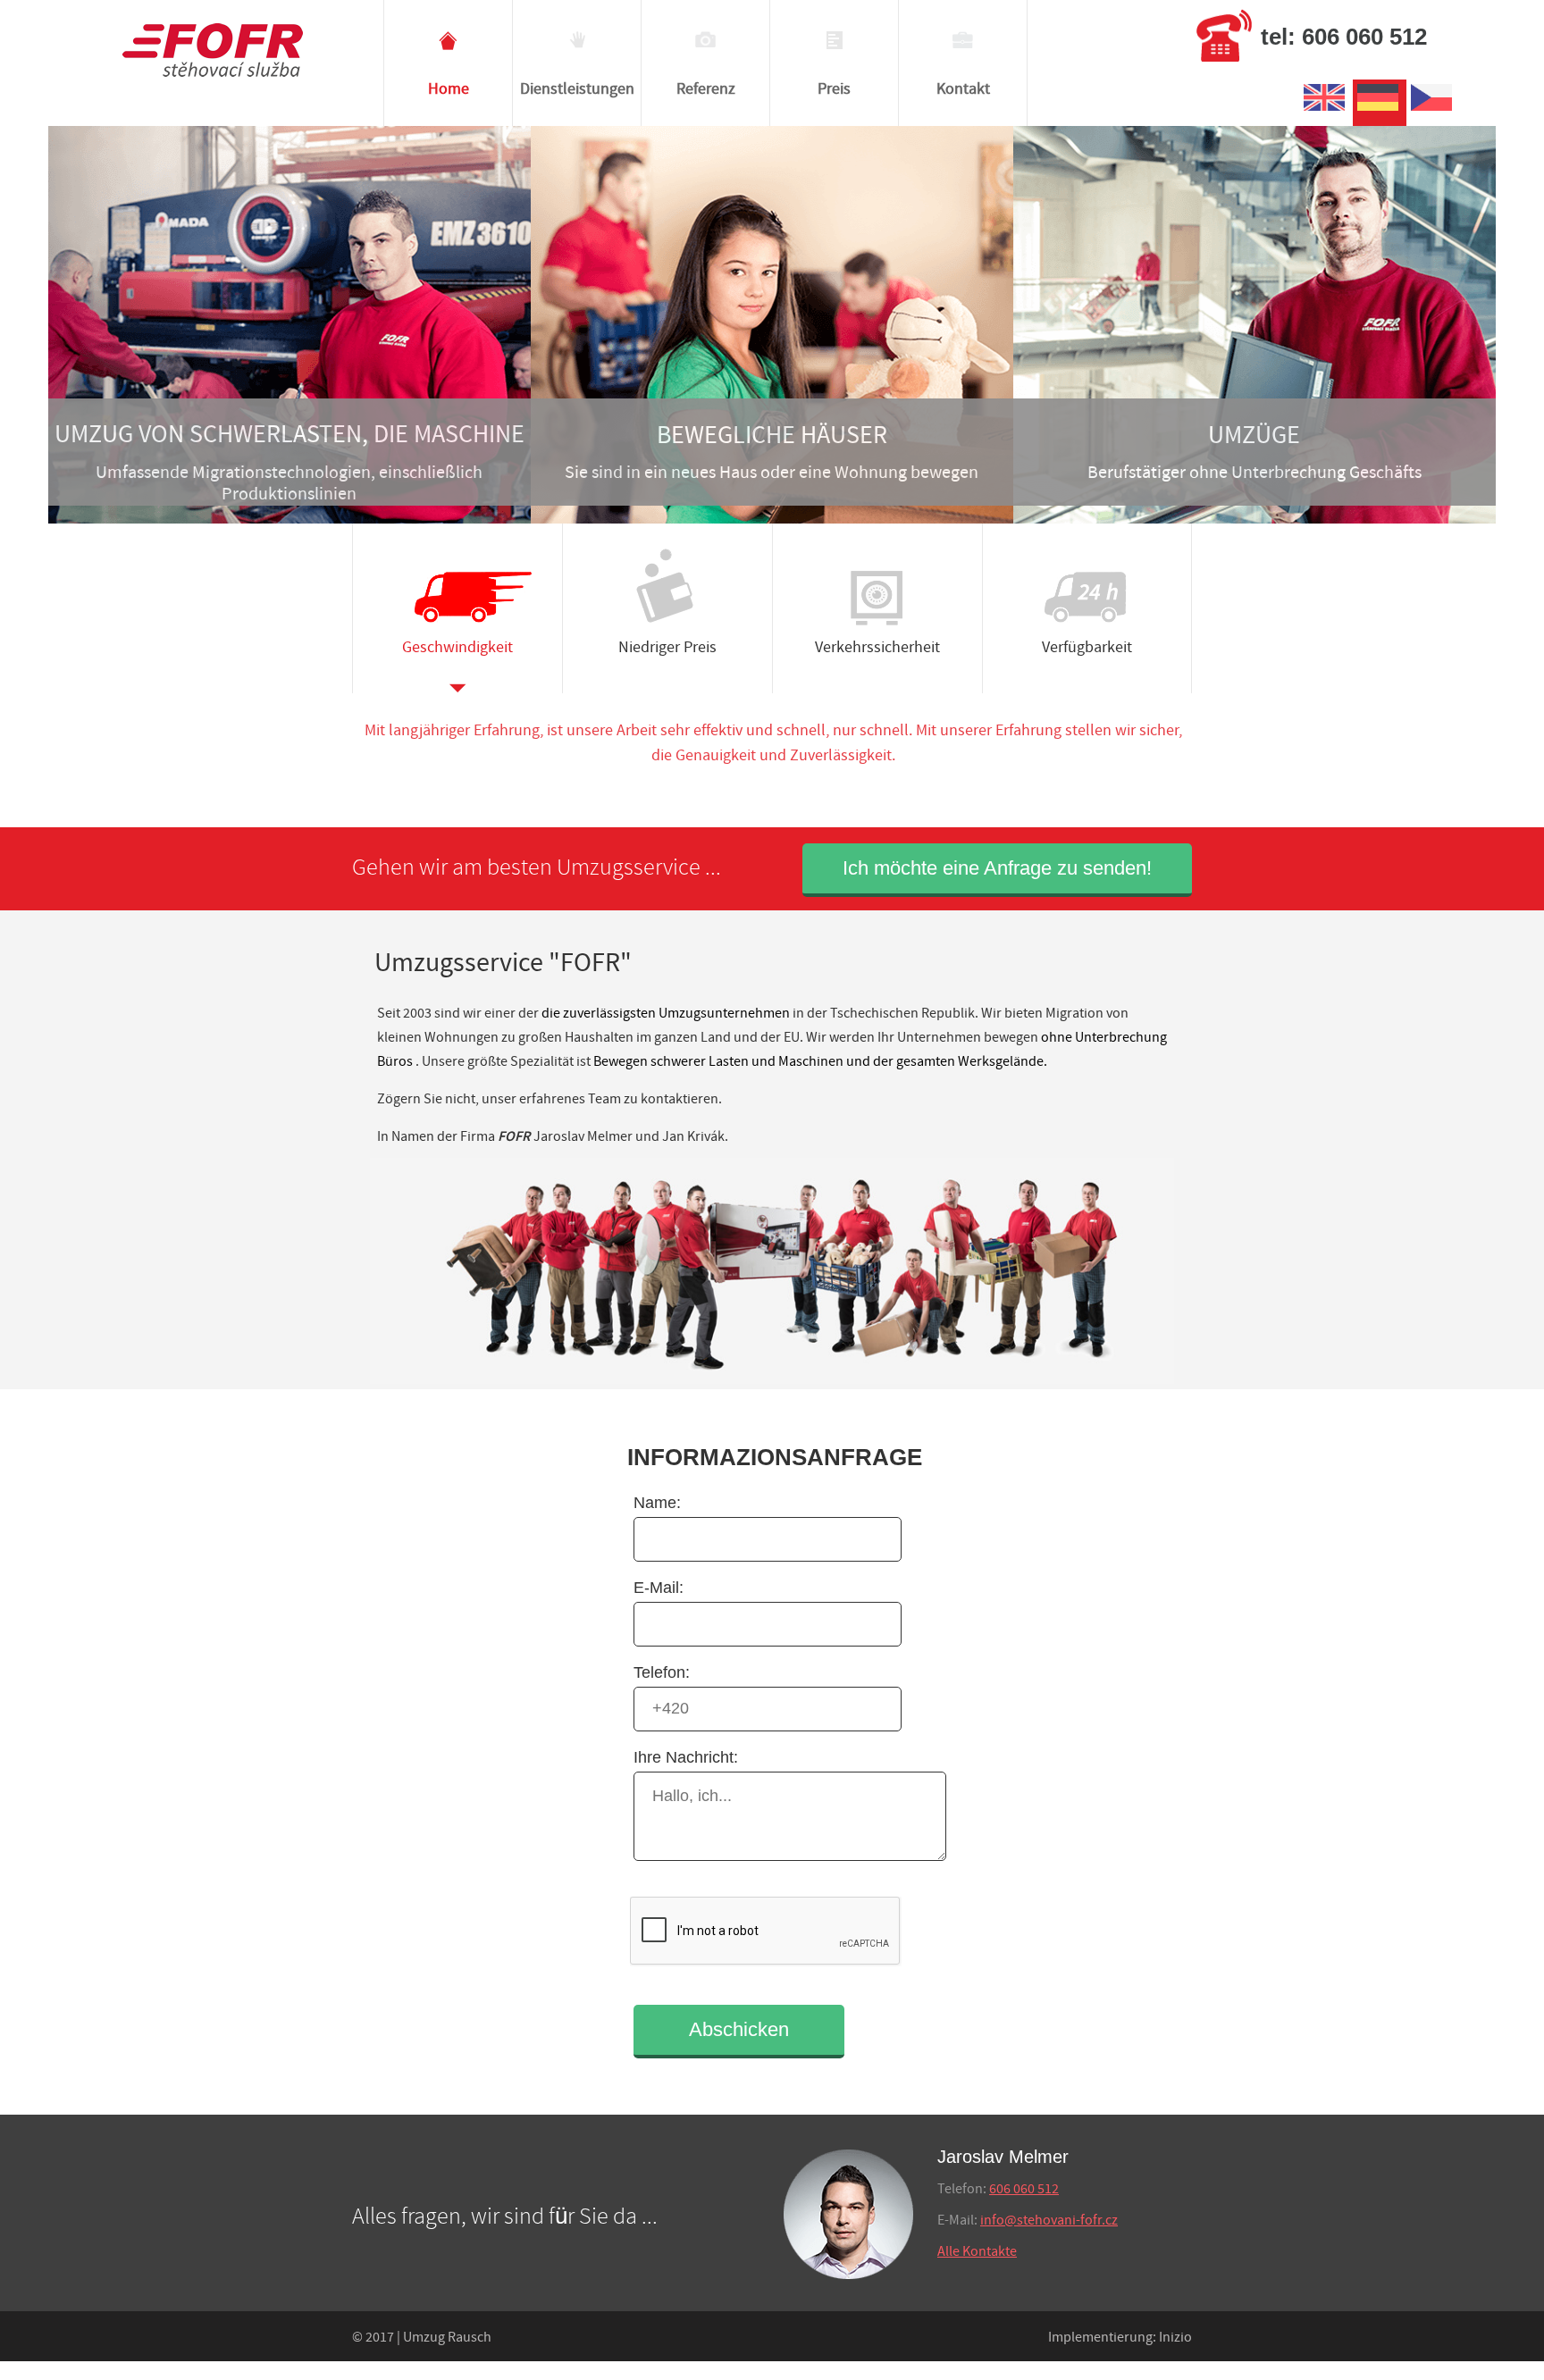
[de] (1380, 111)
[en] (1326, 111)
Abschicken (739, 2029)
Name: (657, 1503)
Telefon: (662, 1672)
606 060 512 (1024, 2189)
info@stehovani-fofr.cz (1049, 2221)
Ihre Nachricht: (686, 1757)
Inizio (1175, 2338)
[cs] (1433, 111)
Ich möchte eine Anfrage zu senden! (997, 868)
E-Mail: (659, 1588)
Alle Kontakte (977, 2252)
